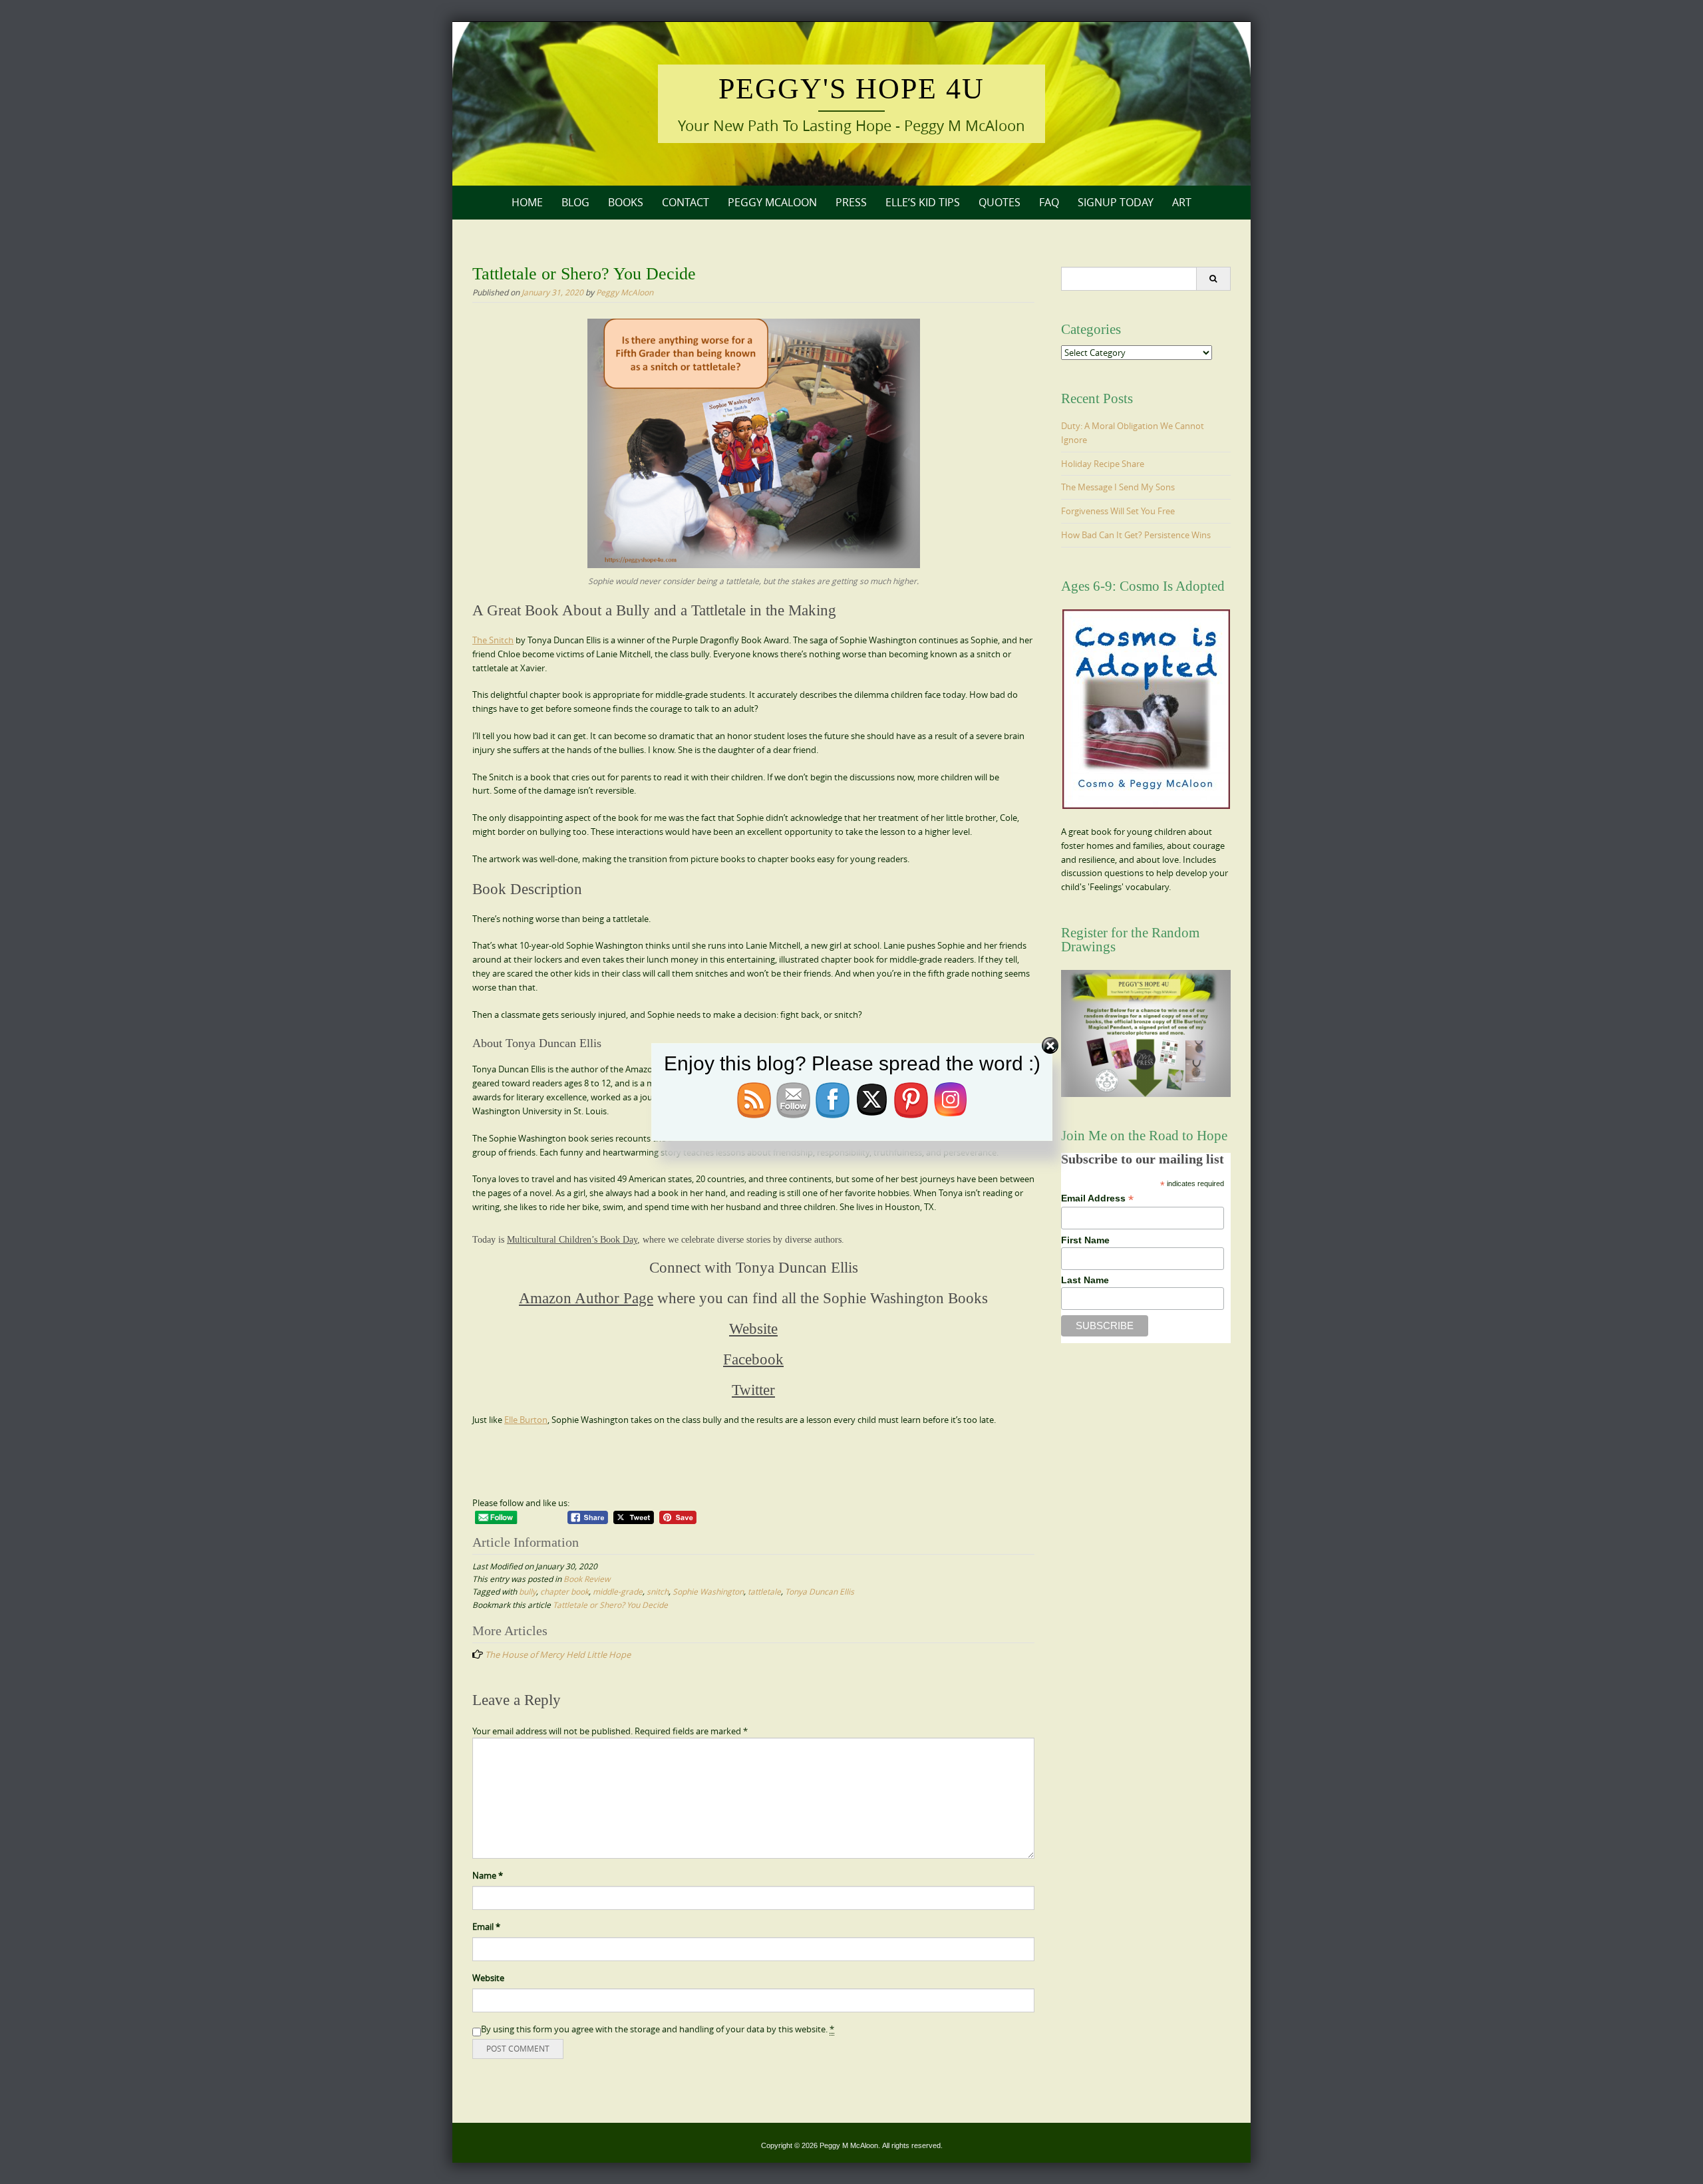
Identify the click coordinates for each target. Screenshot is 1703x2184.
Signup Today (1116, 202)
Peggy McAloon (772, 202)
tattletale (764, 1591)
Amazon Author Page (586, 1298)
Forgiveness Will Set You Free (1118, 511)
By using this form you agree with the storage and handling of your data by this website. (658, 2029)
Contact (686, 202)
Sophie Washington (708, 1591)
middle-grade (618, 1591)
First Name (1085, 1240)
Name (488, 1875)
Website (753, 1329)
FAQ (1049, 202)
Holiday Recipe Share (1103, 464)
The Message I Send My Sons (1118, 487)
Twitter (753, 1390)
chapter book (564, 1591)
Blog (575, 202)
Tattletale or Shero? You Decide (610, 1605)
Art (1182, 202)
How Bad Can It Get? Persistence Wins (1136, 535)
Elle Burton (526, 1420)
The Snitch (493, 640)
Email (486, 1927)
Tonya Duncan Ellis (820, 1591)
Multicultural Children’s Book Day (572, 1240)
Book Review (587, 1579)
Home (527, 202)
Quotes (1000, 202)
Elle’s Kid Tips (923, 202)
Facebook (753, 1359)
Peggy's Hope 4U (851, 89)
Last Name (1085, 1280)
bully (528, 1591)
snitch (658, 1591)
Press (851, 202)
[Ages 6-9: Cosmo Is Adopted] (1146, 709)
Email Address (1097, 1198)
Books (626, 202)
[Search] (1213, 279)
